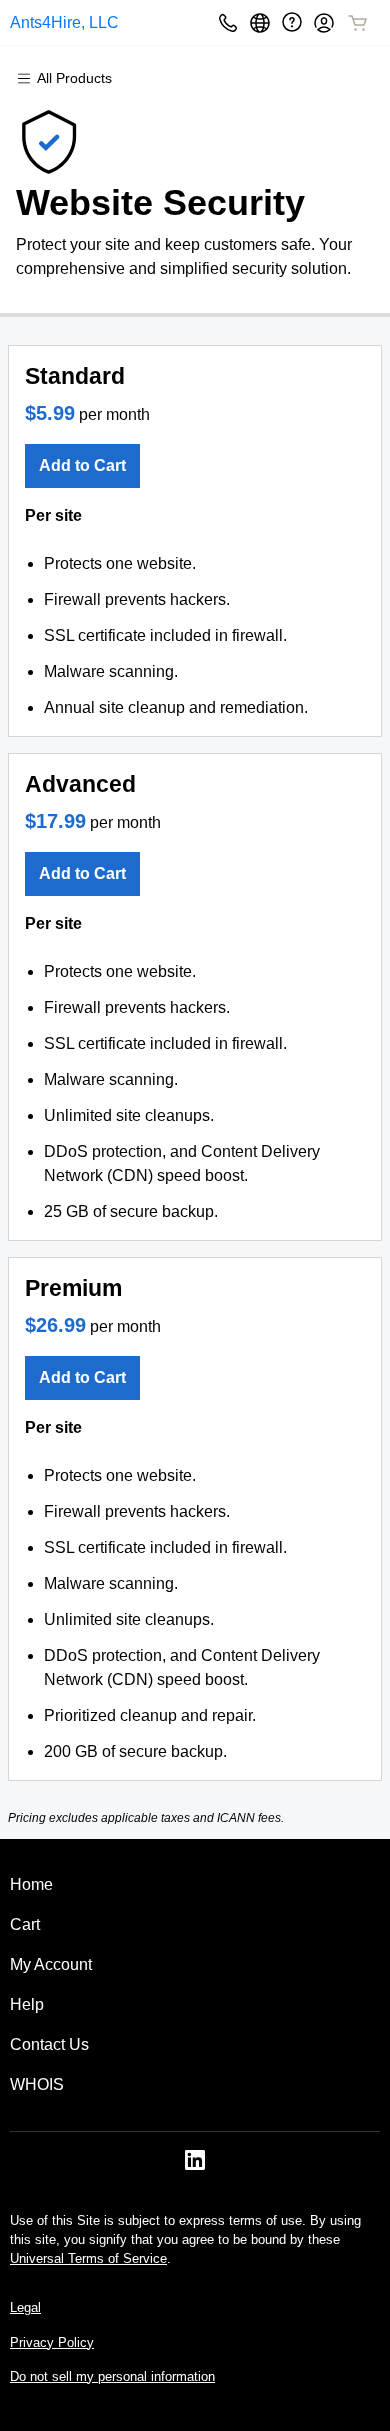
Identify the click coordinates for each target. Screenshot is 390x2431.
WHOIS (37, 2084)
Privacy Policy (52, 2342)
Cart (25, 1924)
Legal (25, 2307)
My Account (51, 1964)
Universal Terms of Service (88, 2258)
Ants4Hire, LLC (64, 22)
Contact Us (49, 2044)
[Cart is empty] (358, 23)
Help (27, 2004)
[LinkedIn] (195, 2166)
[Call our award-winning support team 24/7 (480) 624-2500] (292, 22)
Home (31, 1884)
